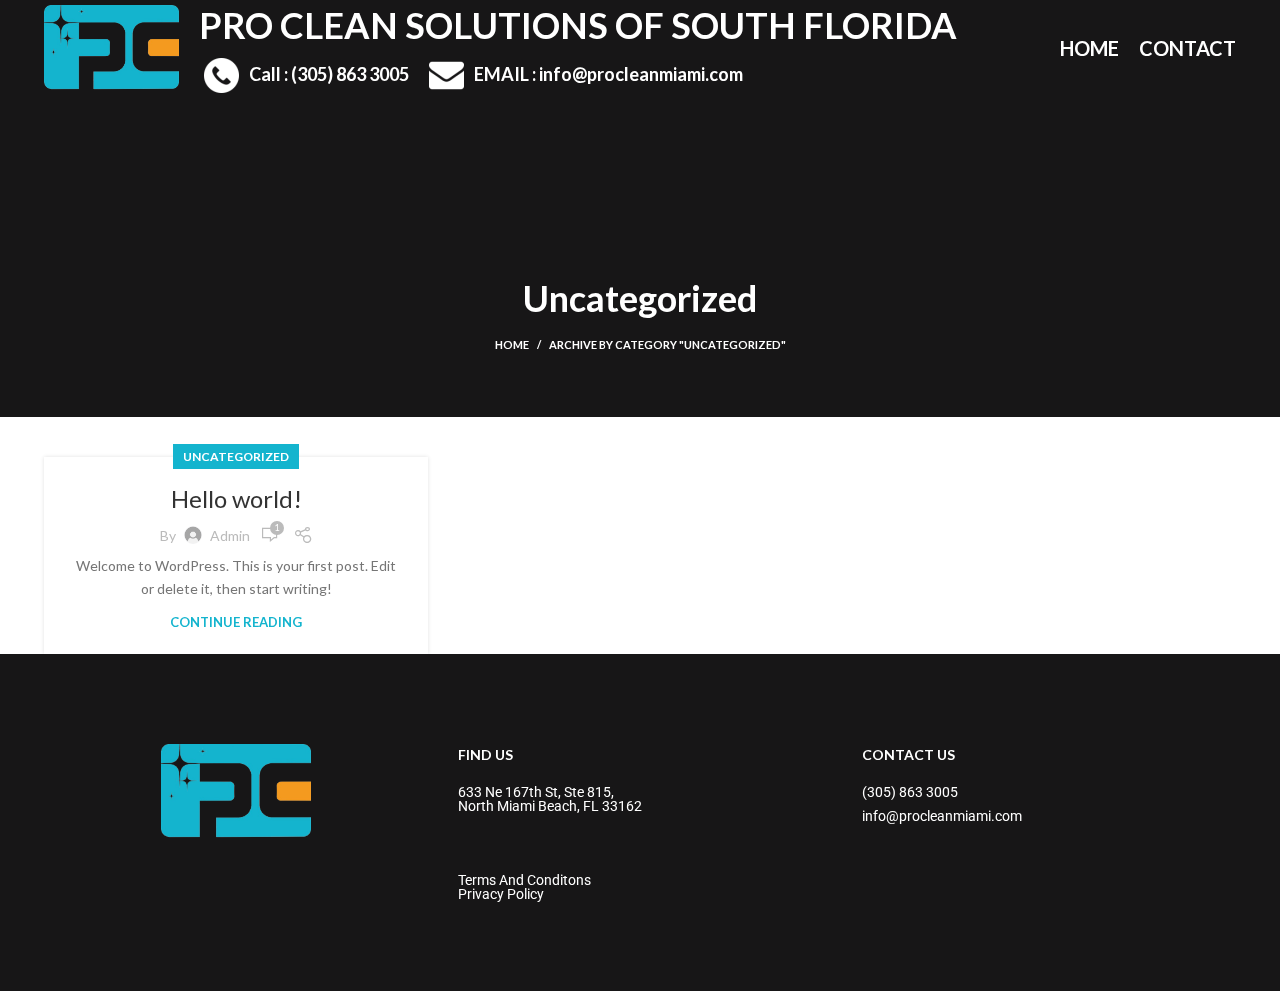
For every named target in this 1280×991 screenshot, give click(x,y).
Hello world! (236, 498)
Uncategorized (236, 456)
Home (512, 344)
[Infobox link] (306, 75)
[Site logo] (111, 45)
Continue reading (236, 622)
